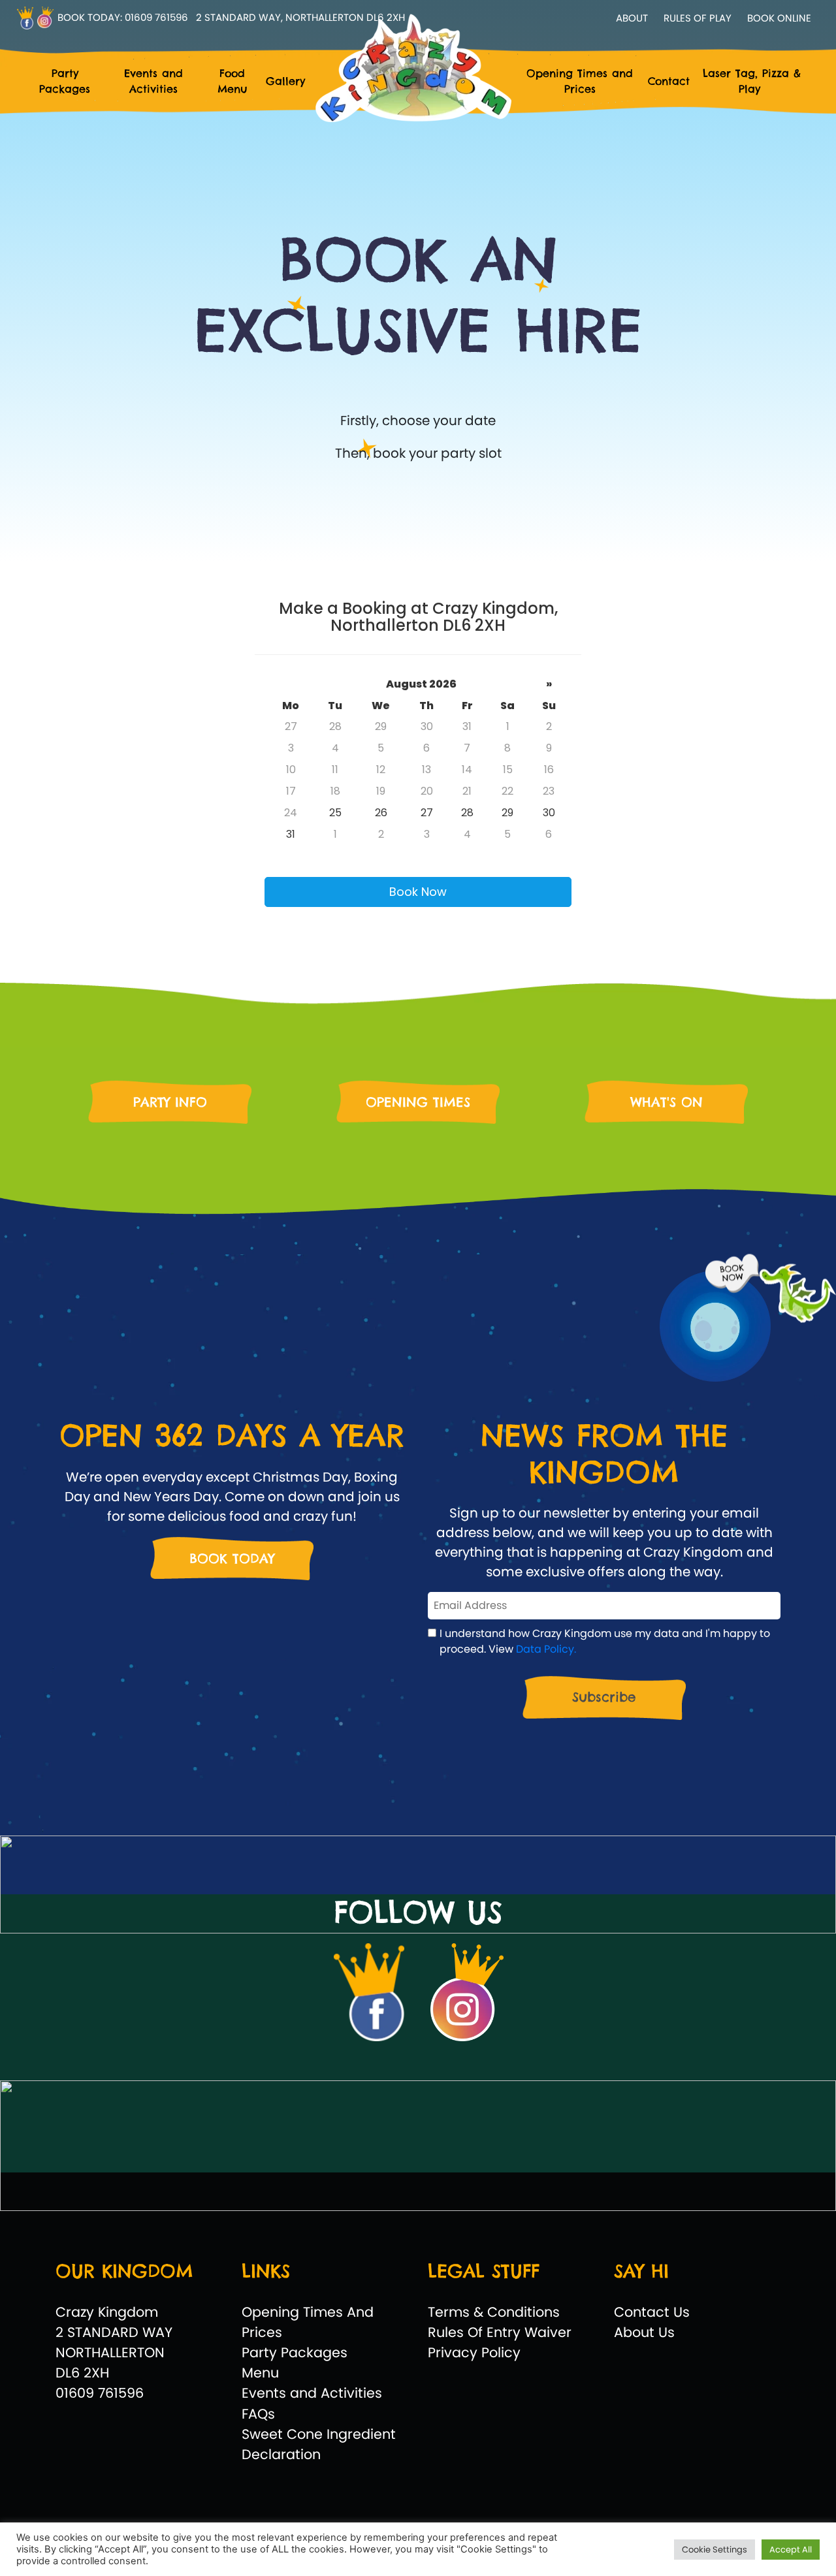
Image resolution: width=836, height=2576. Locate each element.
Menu (260, 2373)
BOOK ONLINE (779, 18)
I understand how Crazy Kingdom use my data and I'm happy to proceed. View (605, 1641)
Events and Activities (153, 81)
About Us (644, 2332)
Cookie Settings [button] (715, 2550)
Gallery (285, 81)
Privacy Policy (474, 2352)
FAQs (258, 2414)
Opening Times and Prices (580, 81)
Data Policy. (546, 1649)
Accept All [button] (791, 2550)
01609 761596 (156, 17)
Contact (669, 81)
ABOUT (632, 18)
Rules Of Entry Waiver (500, 2332)
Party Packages (65, 81)
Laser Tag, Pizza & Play (752, 81)
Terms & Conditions (494, 2312)
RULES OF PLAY (698, 18)
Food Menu (232, 81)
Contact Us (652, 2312)
